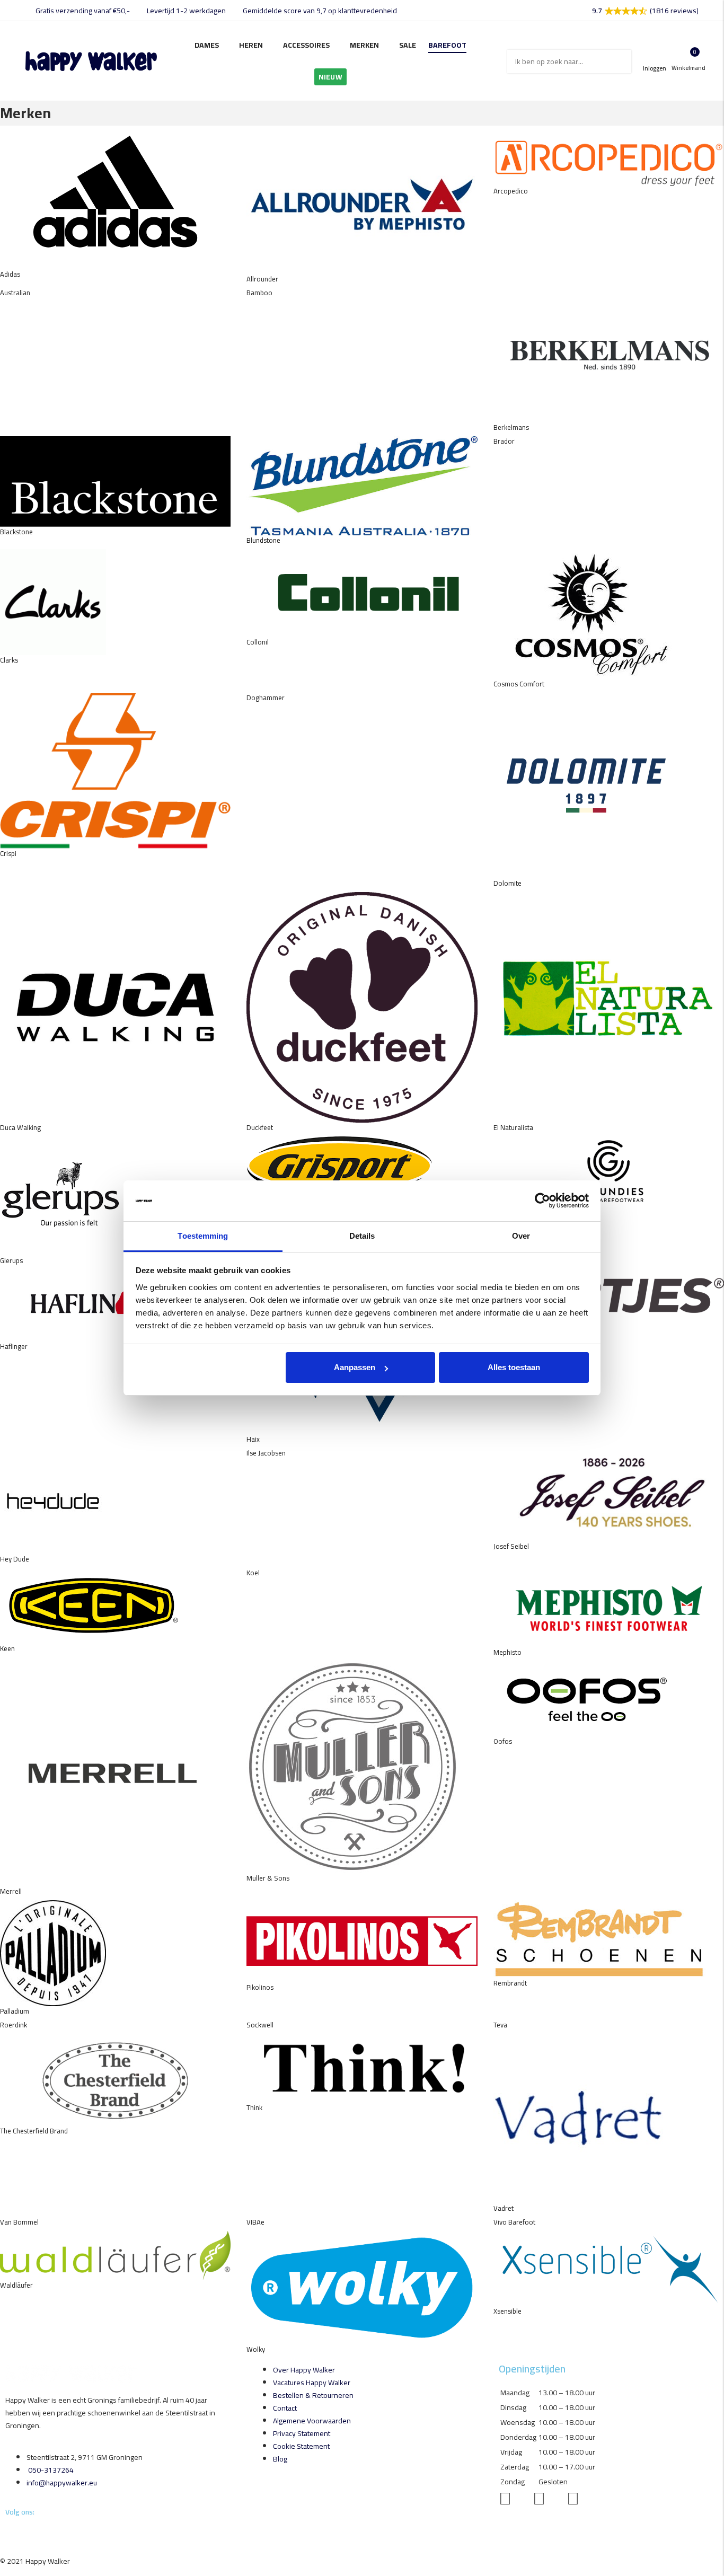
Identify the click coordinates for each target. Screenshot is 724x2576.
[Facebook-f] (6, 2533)
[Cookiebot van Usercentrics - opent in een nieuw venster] (542, 1201)
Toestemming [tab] (203, 1236)
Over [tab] (521, 1236)
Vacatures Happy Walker (312, 2383)
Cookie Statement (301, 2446)
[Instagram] (8, 2533)
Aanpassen (355, 1367)
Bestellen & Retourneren (313, 2395)
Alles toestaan (514, 1367)
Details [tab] (362, 1236)
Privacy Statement (302, 2433)
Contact (285, 2408)
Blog (280, 2459)
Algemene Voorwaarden (312, 2421)
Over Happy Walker (304, 2370)
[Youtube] (9, 2533)
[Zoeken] (620, 61)
